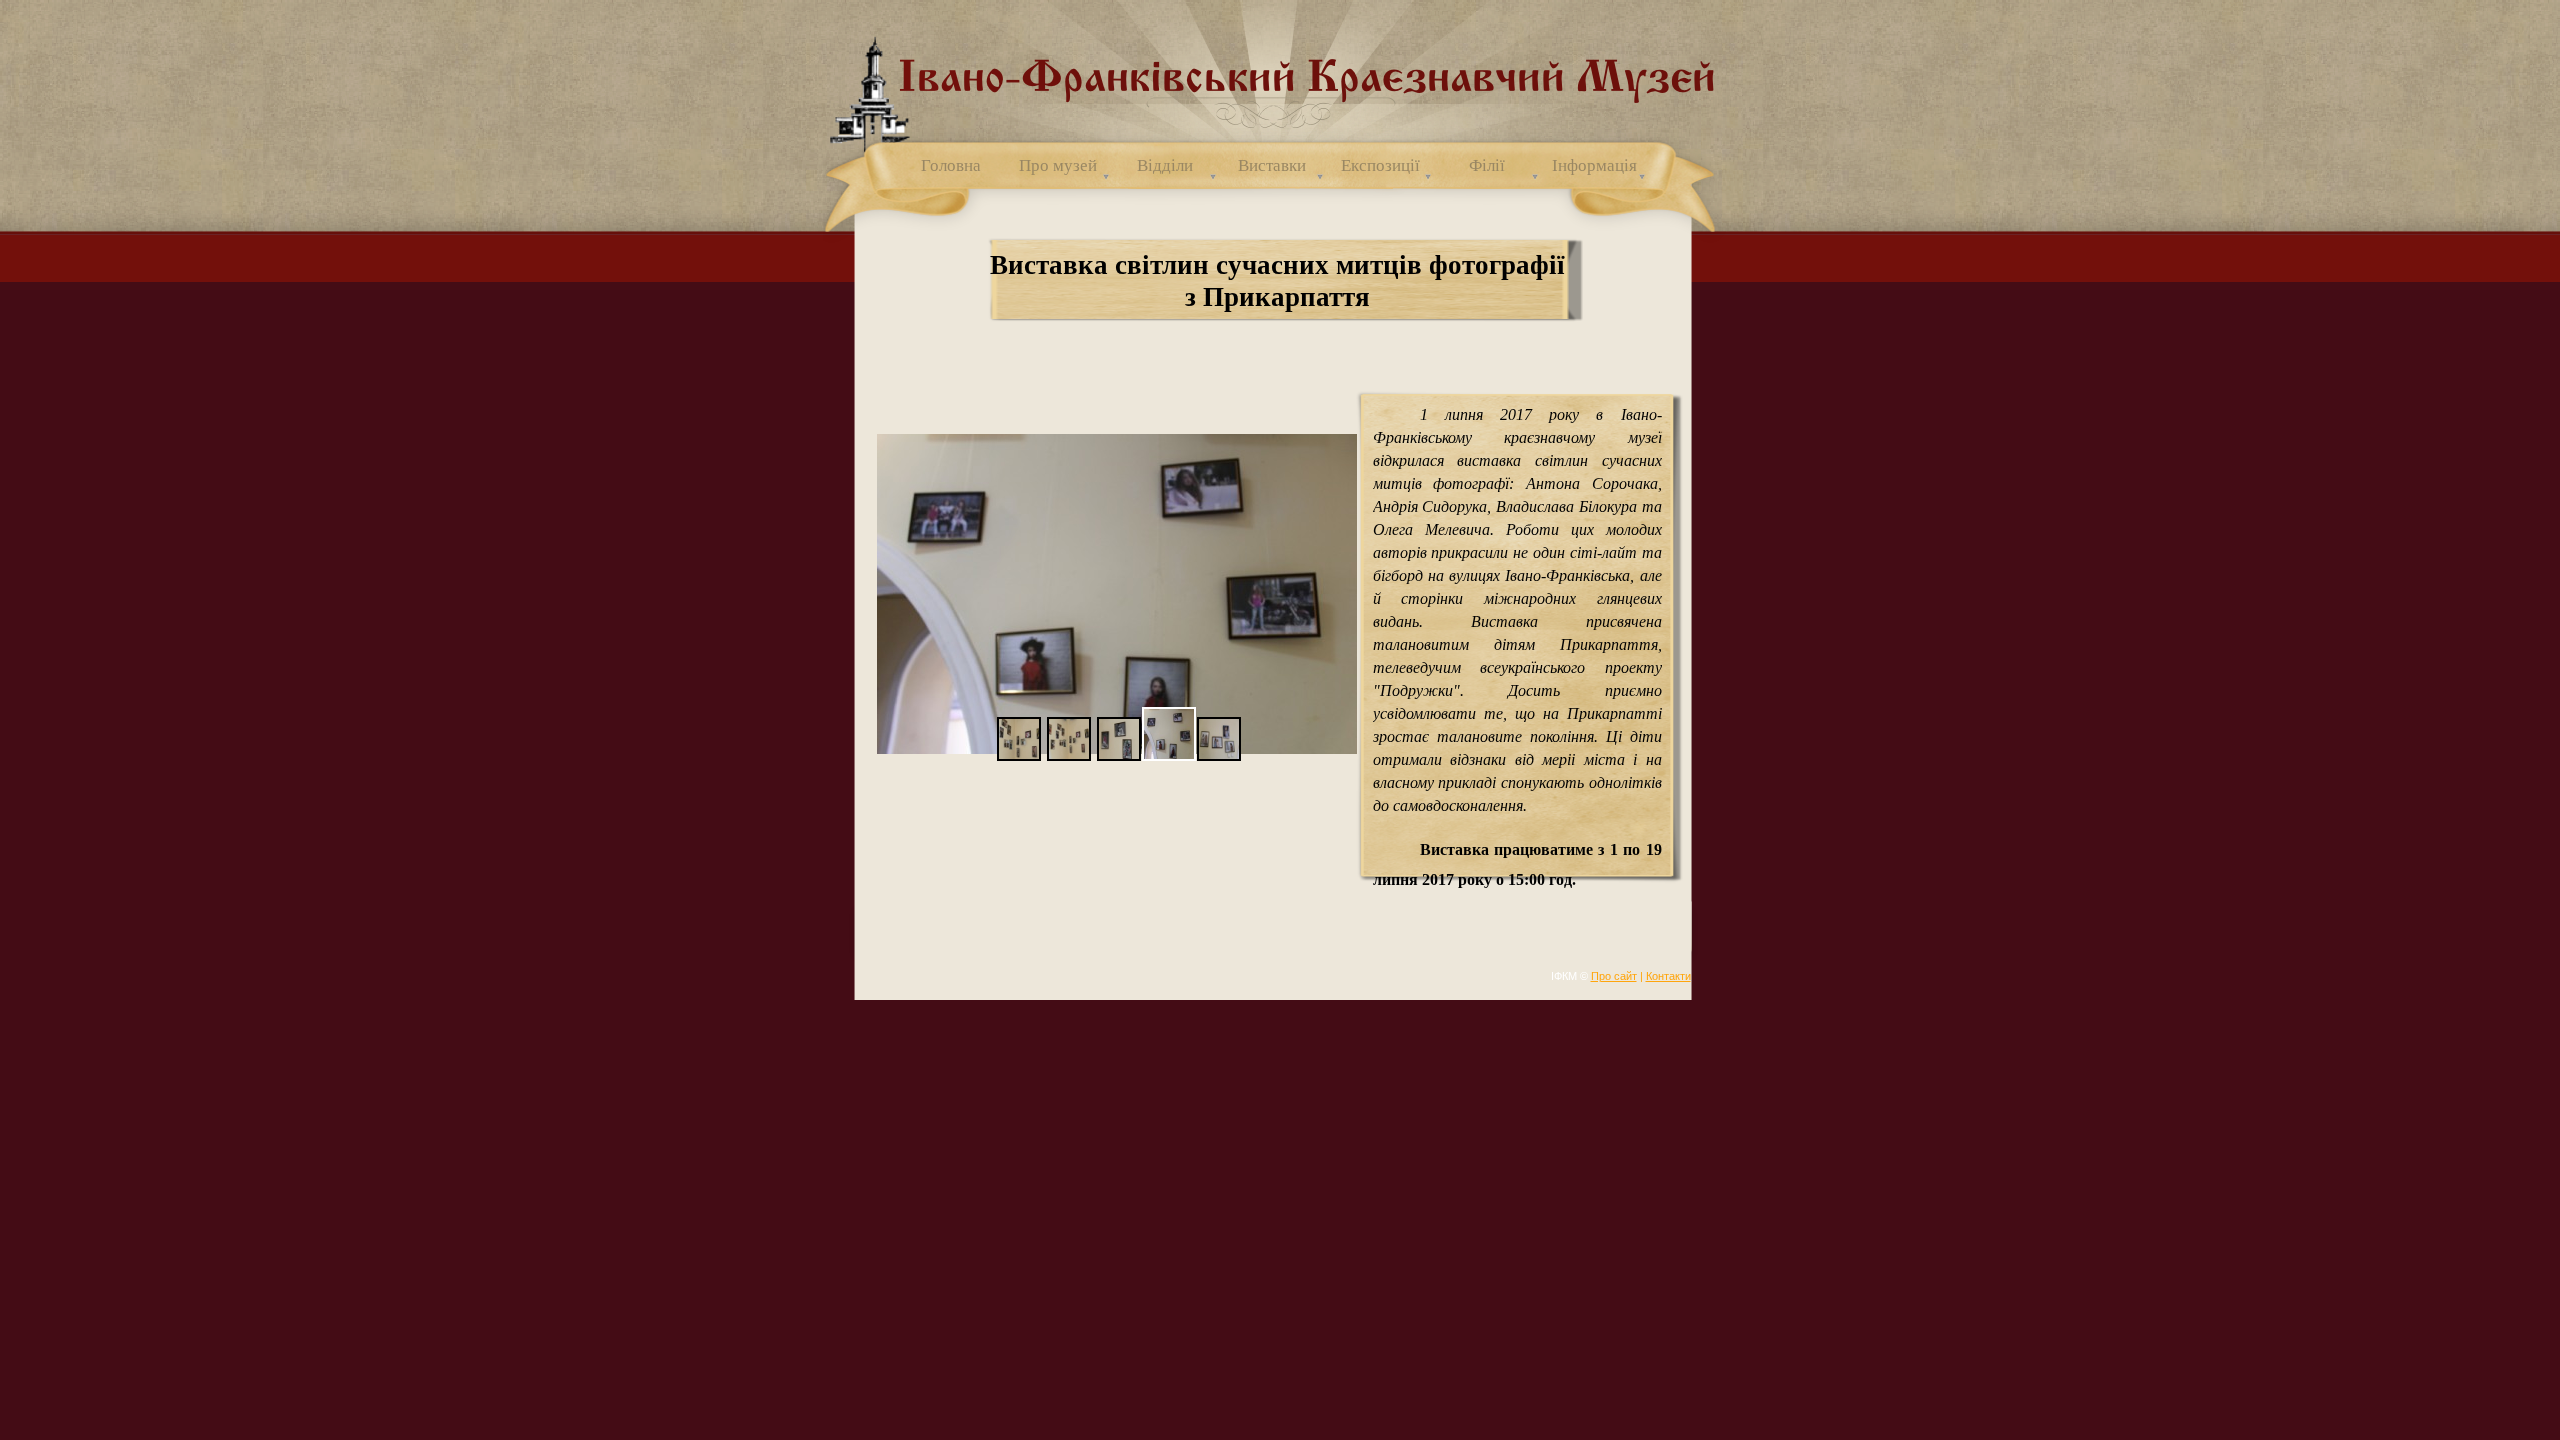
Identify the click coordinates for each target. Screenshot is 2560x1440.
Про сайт (1614, 976)
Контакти (1668, 976)
